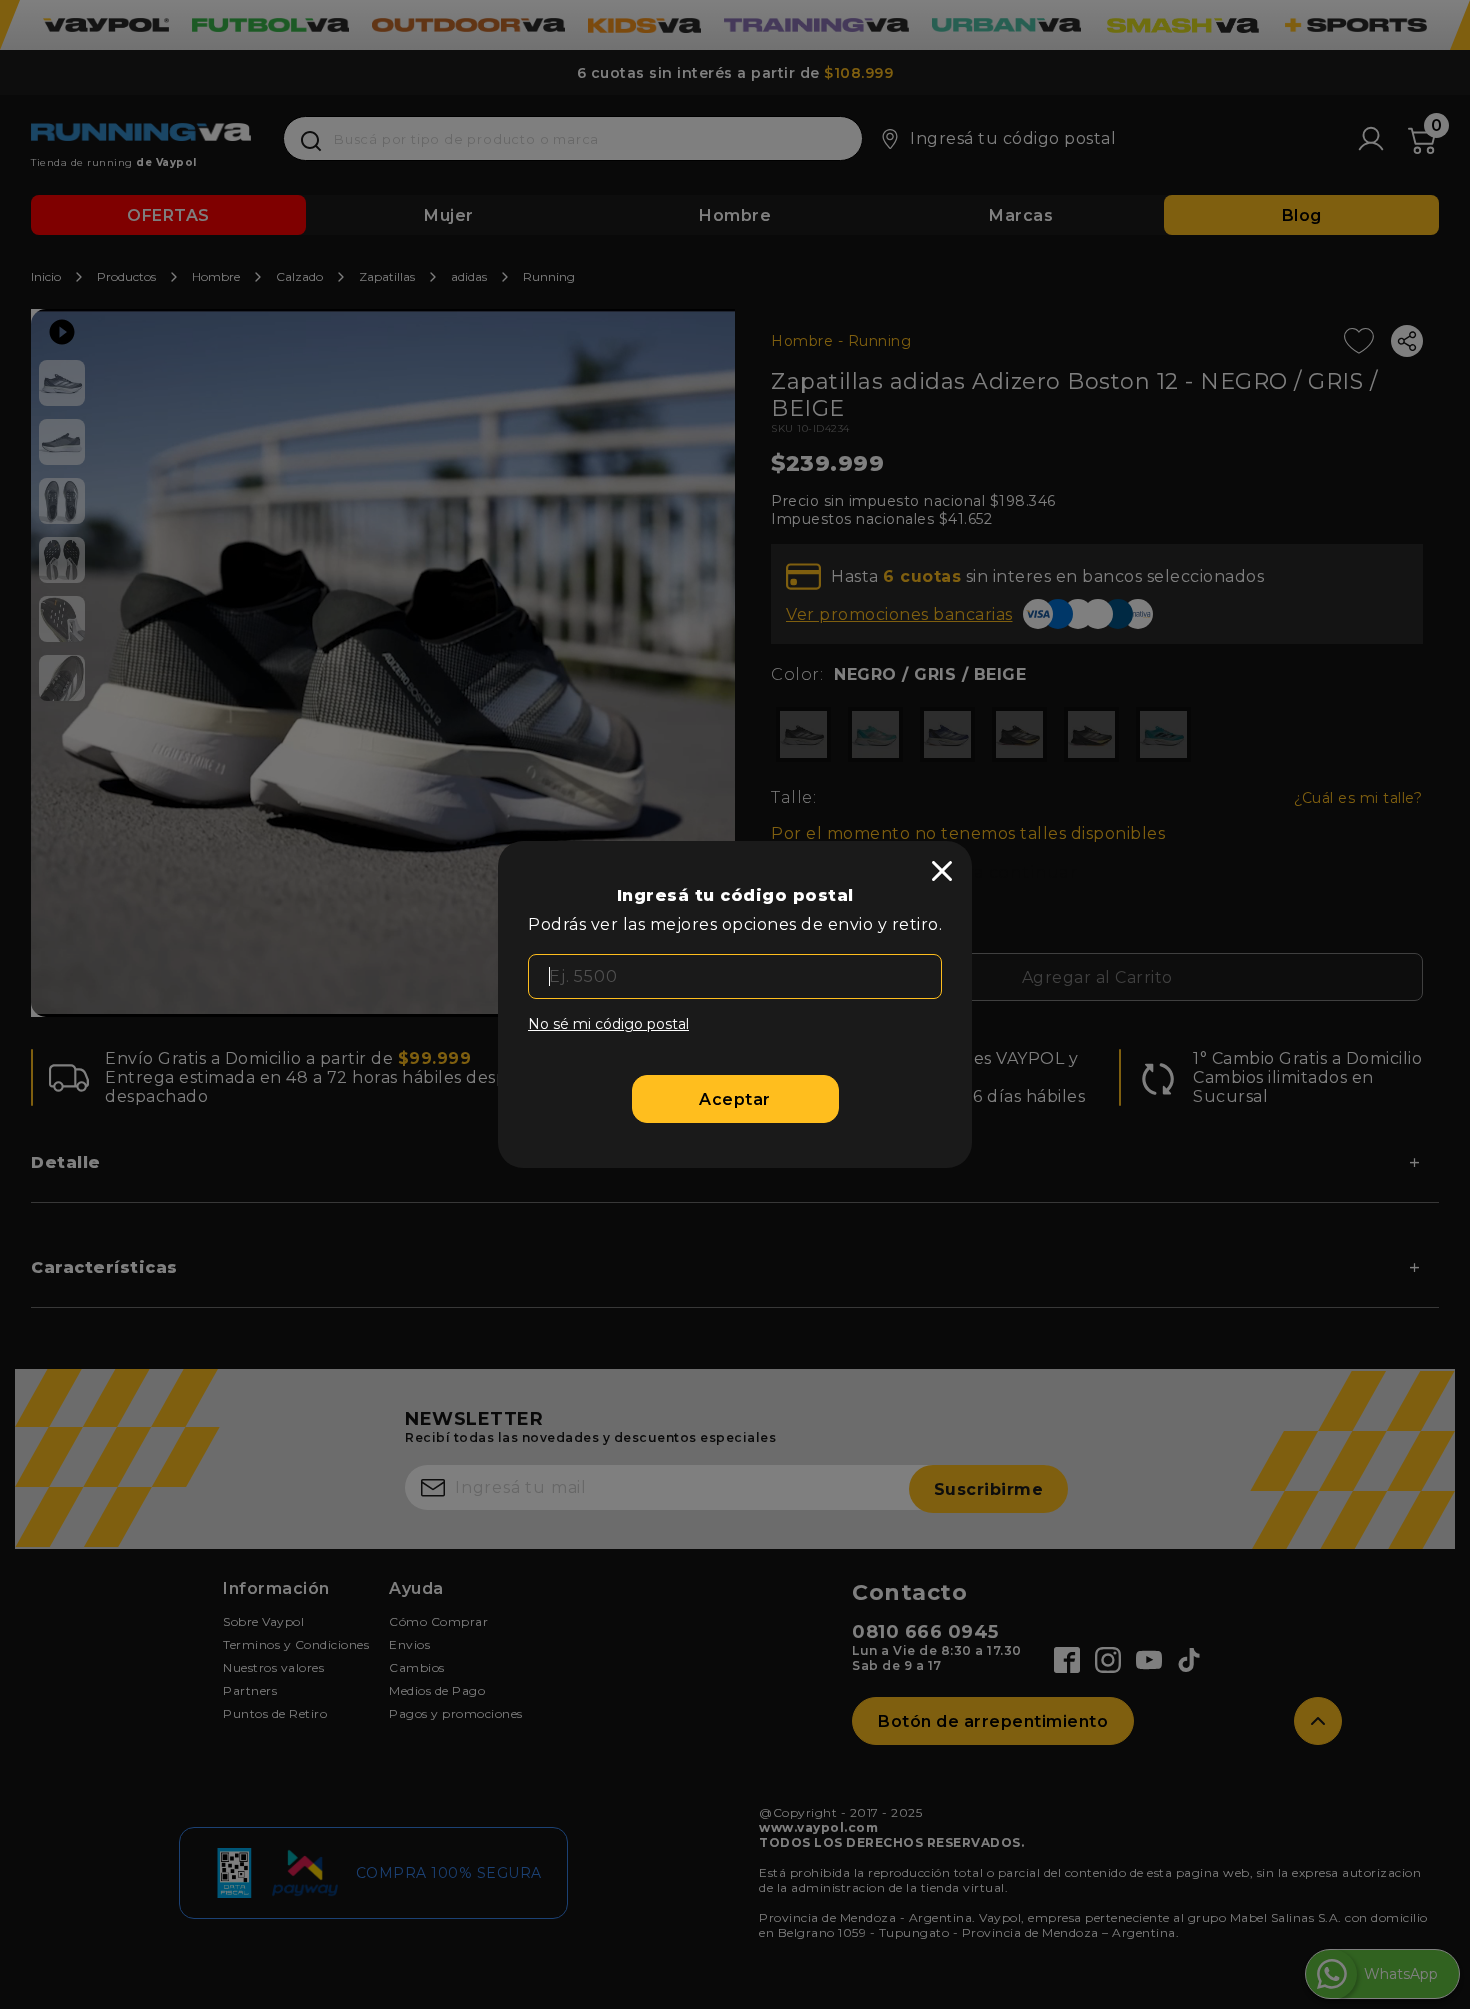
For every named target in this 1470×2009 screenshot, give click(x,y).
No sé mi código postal (608, 1024)
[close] (942, 871)
